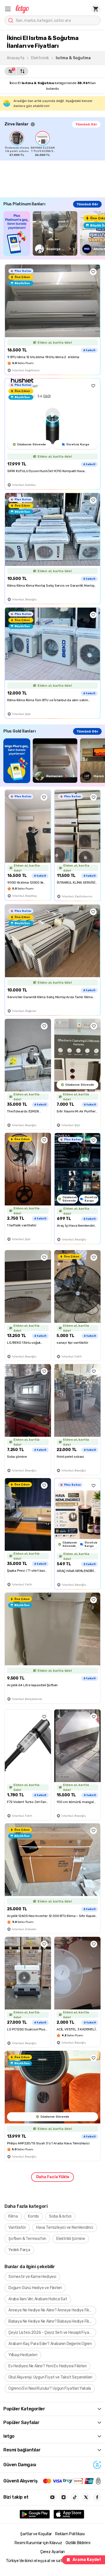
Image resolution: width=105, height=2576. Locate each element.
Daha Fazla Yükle (53, 2177)
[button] (8, 9)
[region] (55, 144)
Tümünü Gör (86, 124)
